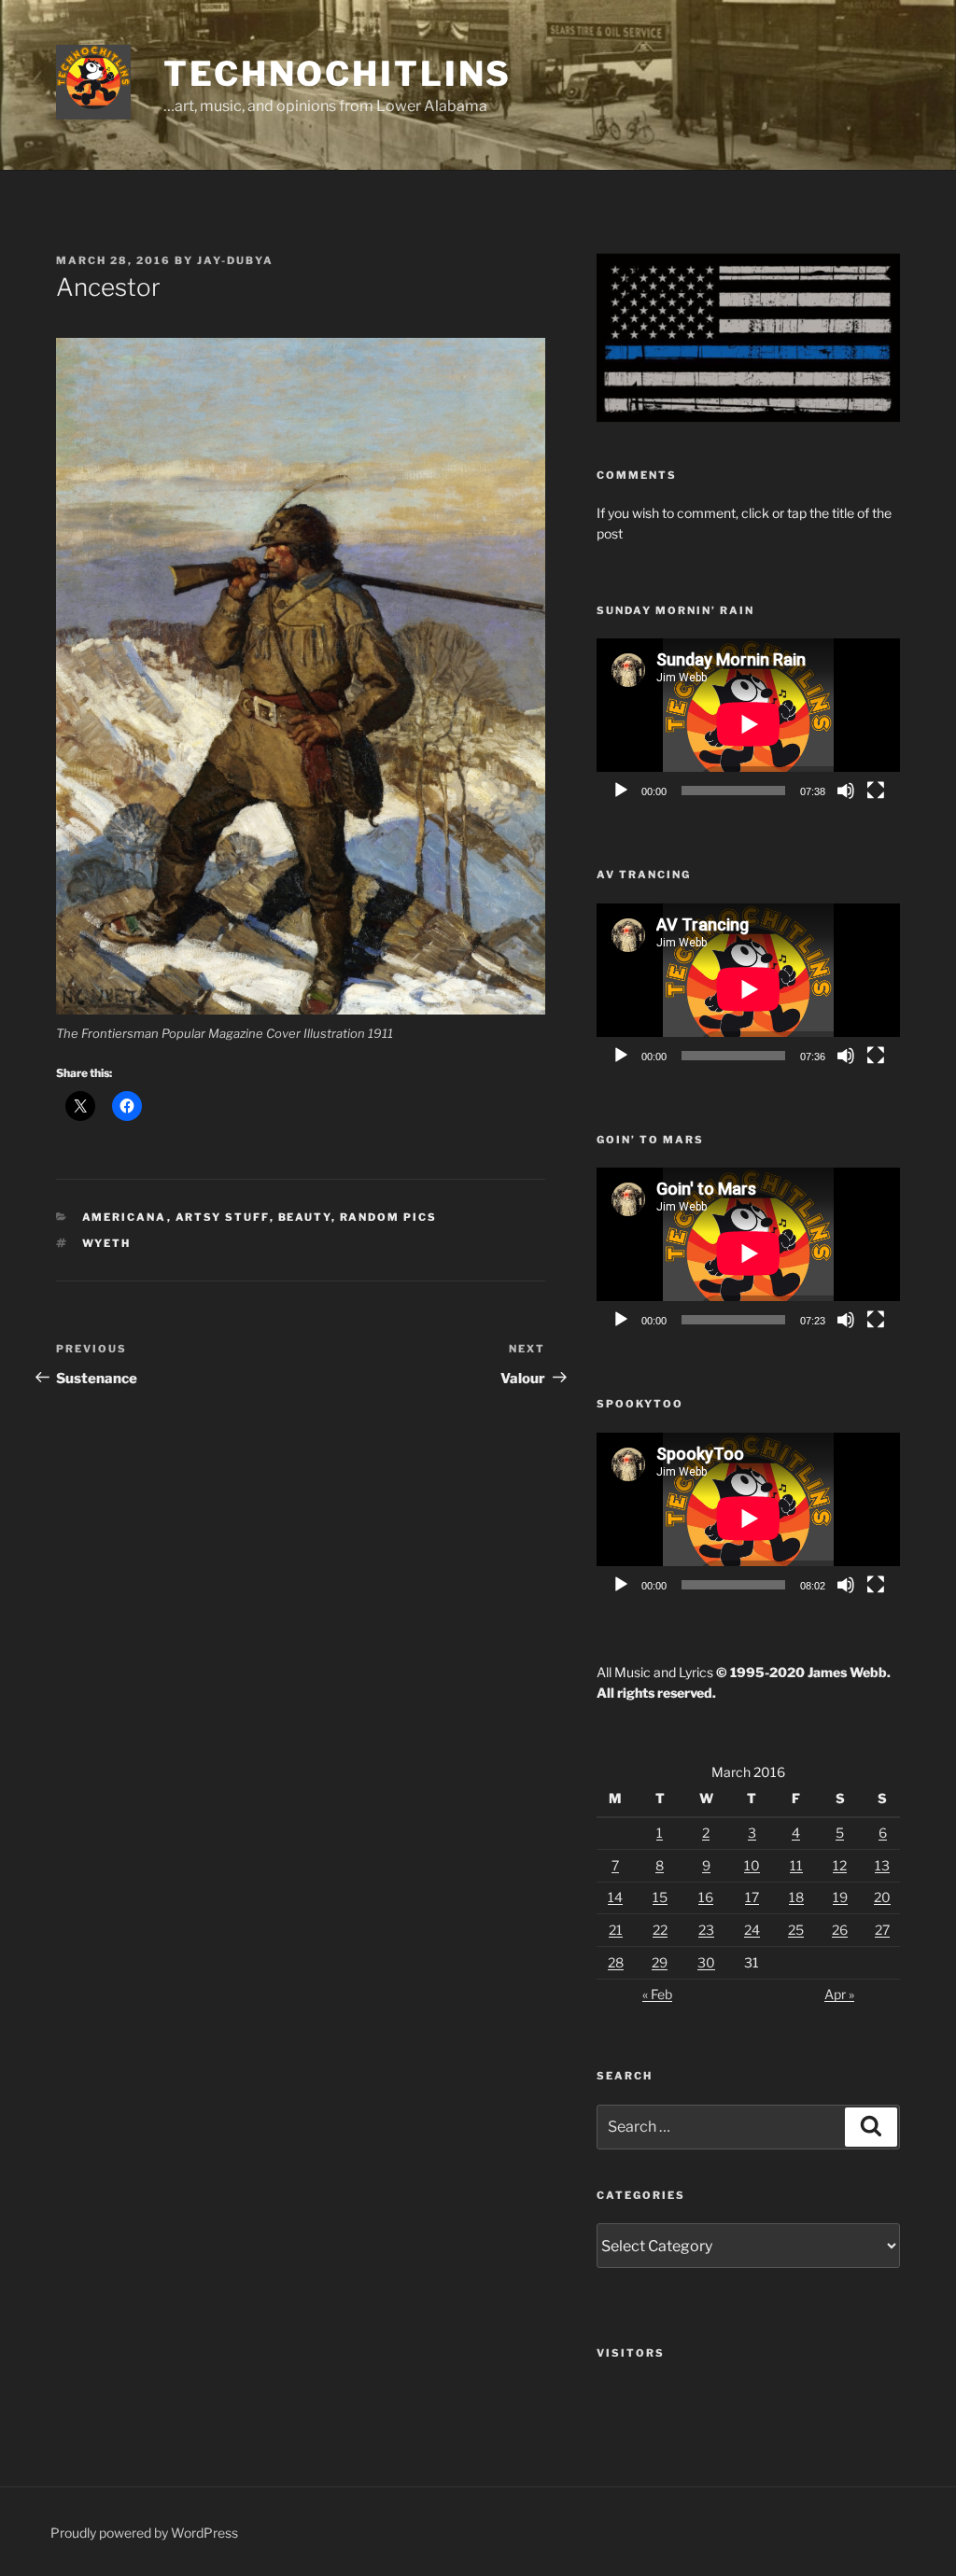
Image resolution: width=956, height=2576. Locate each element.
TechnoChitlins (337, 74)
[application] (748, 724)
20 (882, 1897)
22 (660, 1930)
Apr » (839, 1994)
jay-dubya (235, 260)
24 (752, 1930)
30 (706, 1962)
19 (840, 1897)
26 (840, 1930)
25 (796, 1930)
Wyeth (107, 1243)
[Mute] (846, 791)
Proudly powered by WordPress (144, 2533)
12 (840, 1865)
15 (660, 1897)
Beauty (305, 1217)
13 (882, 1865)
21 (616, 1930)
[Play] (621, 791)
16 (706, 1897)
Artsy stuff (223, 1217)
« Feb (657, 1994)
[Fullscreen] (876, 791)
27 (882, 1930)
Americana (125, 1217)
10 (752, 1865)
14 (615, 1897)
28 (616, 1962)
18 (796, 1897)
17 (752, 1897)
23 (706, 1930)
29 (660, 1962)
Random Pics (389, 1217)
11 (796, 1865)
